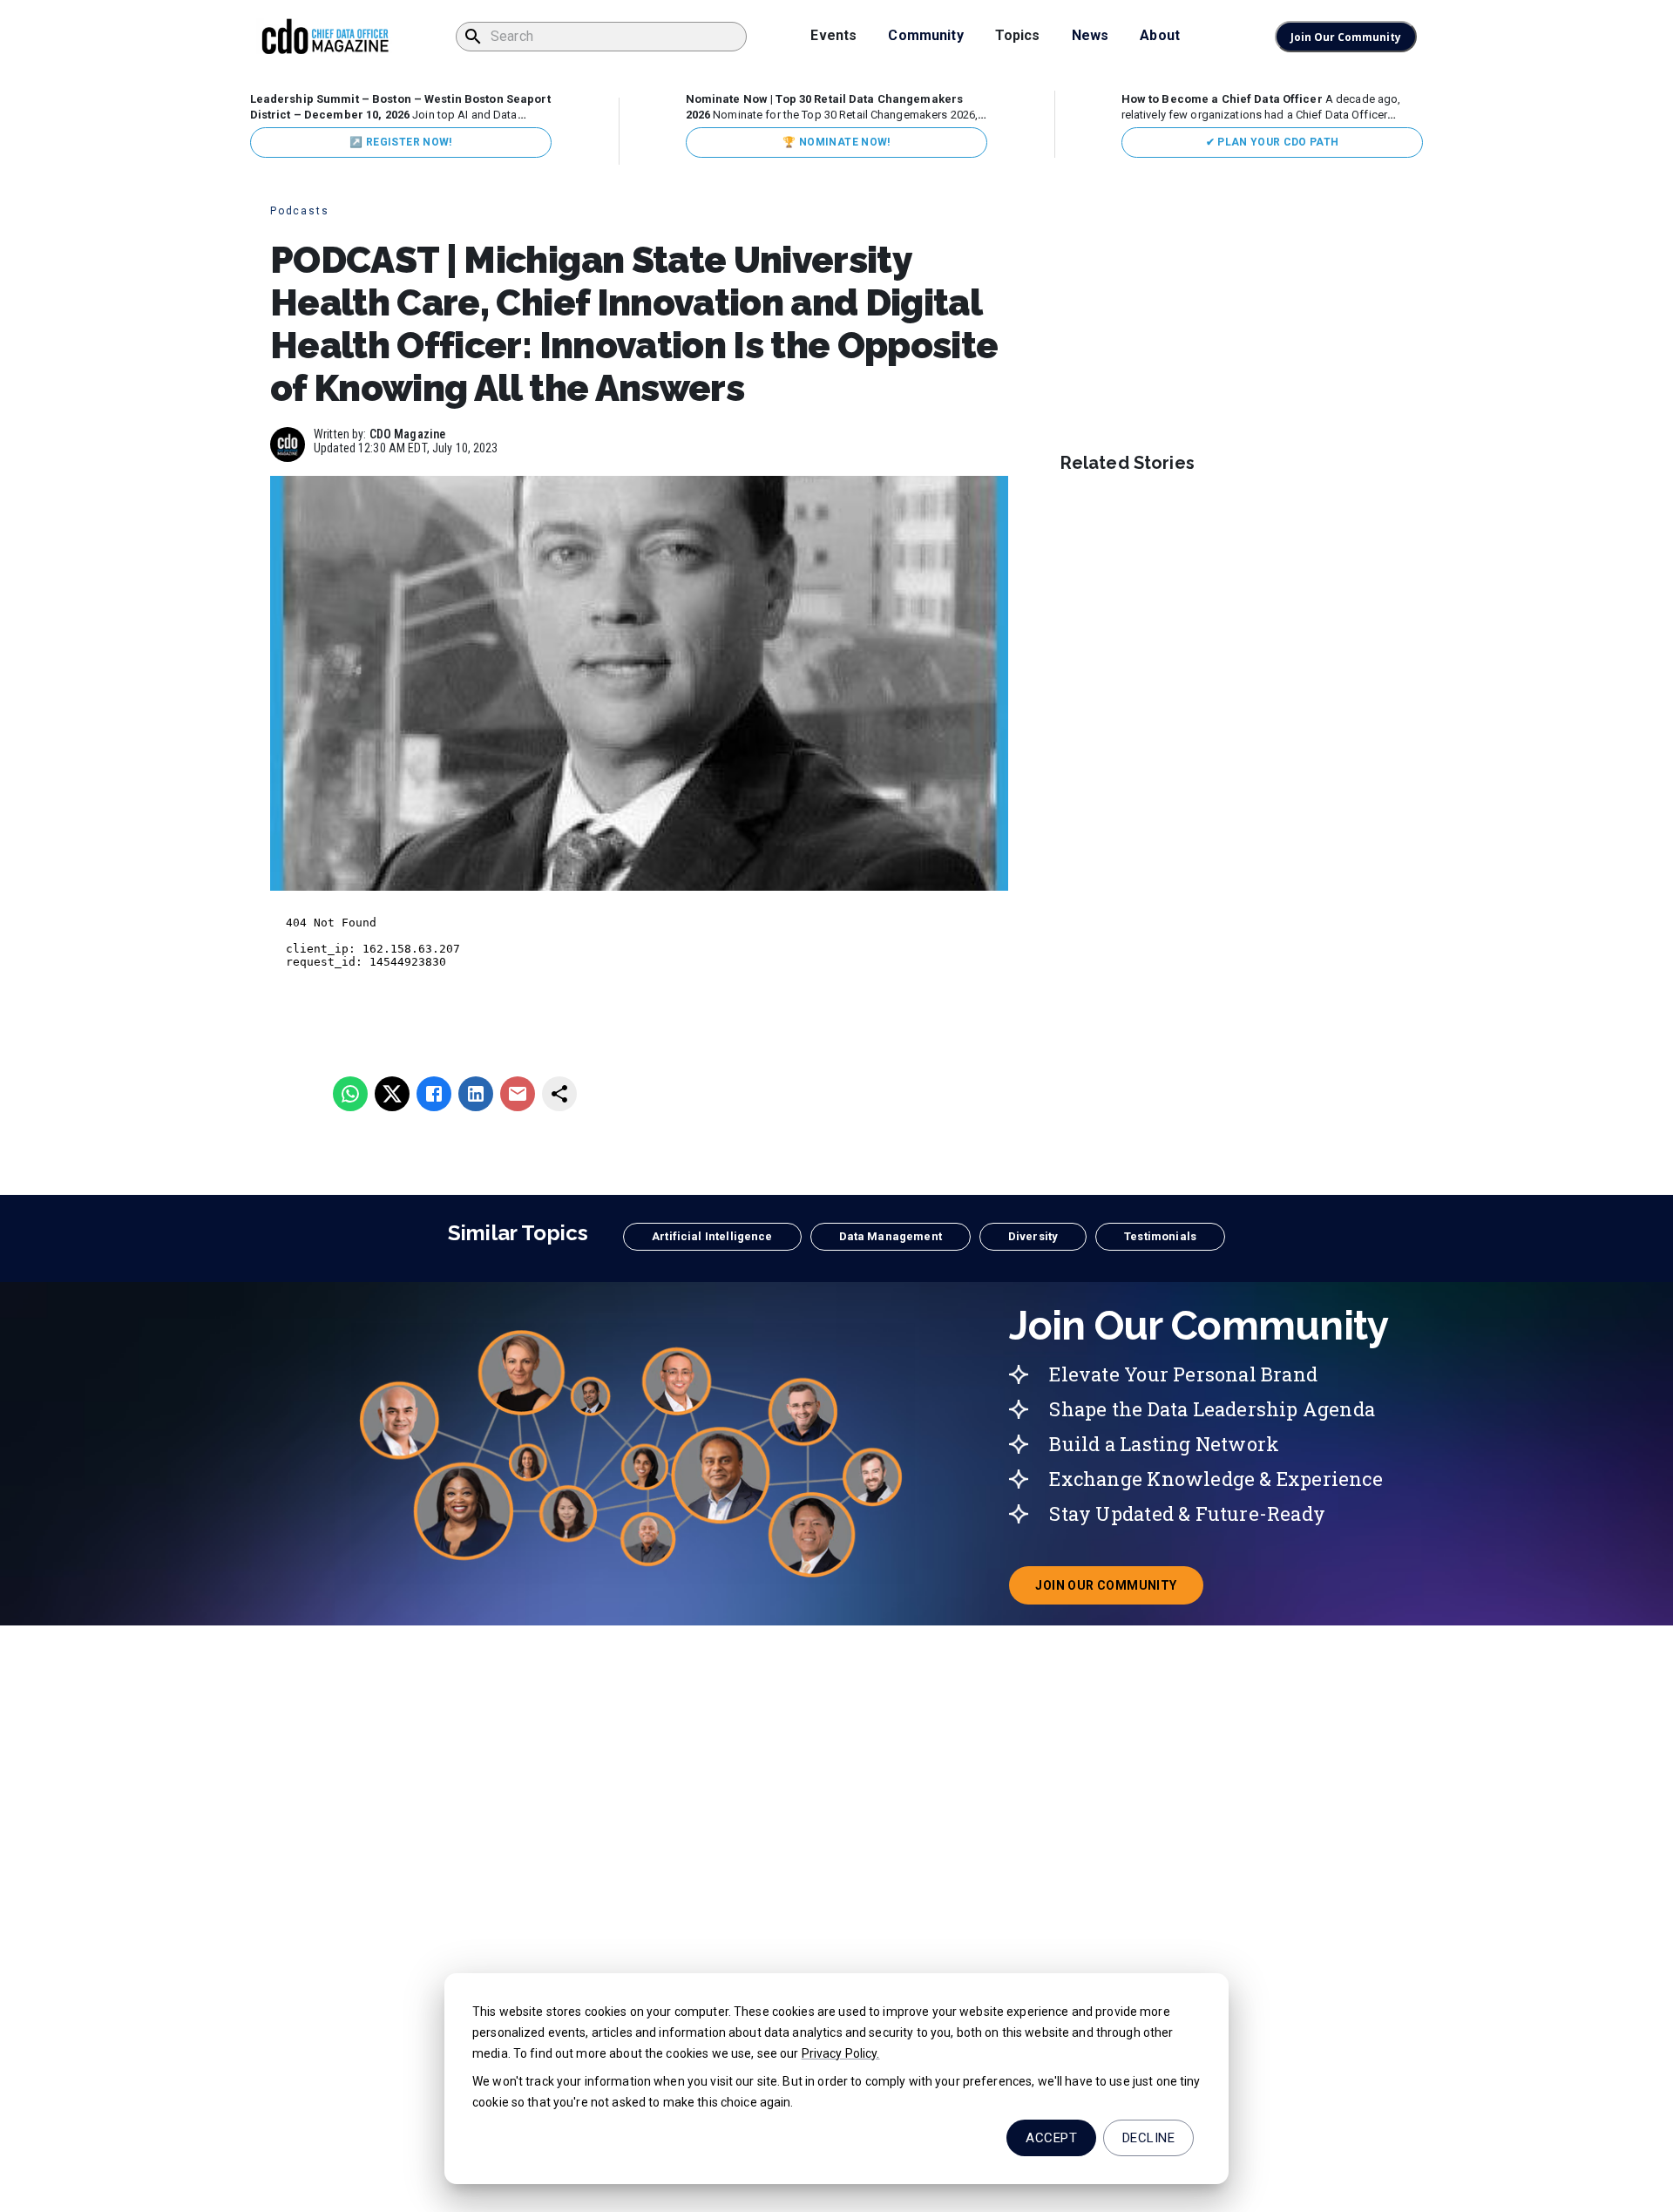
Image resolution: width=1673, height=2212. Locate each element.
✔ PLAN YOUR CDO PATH (1273, 142)
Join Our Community (1346, 37)
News (1090, 35)
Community (925, 35)
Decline (1148, 2138)
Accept (1051, 2138)
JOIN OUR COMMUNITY (1119, 1591)
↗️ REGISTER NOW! (400, 142)
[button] (712, 1237)
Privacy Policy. (841, 2053)
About (1160, 35)
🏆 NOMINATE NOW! (836, 142)
